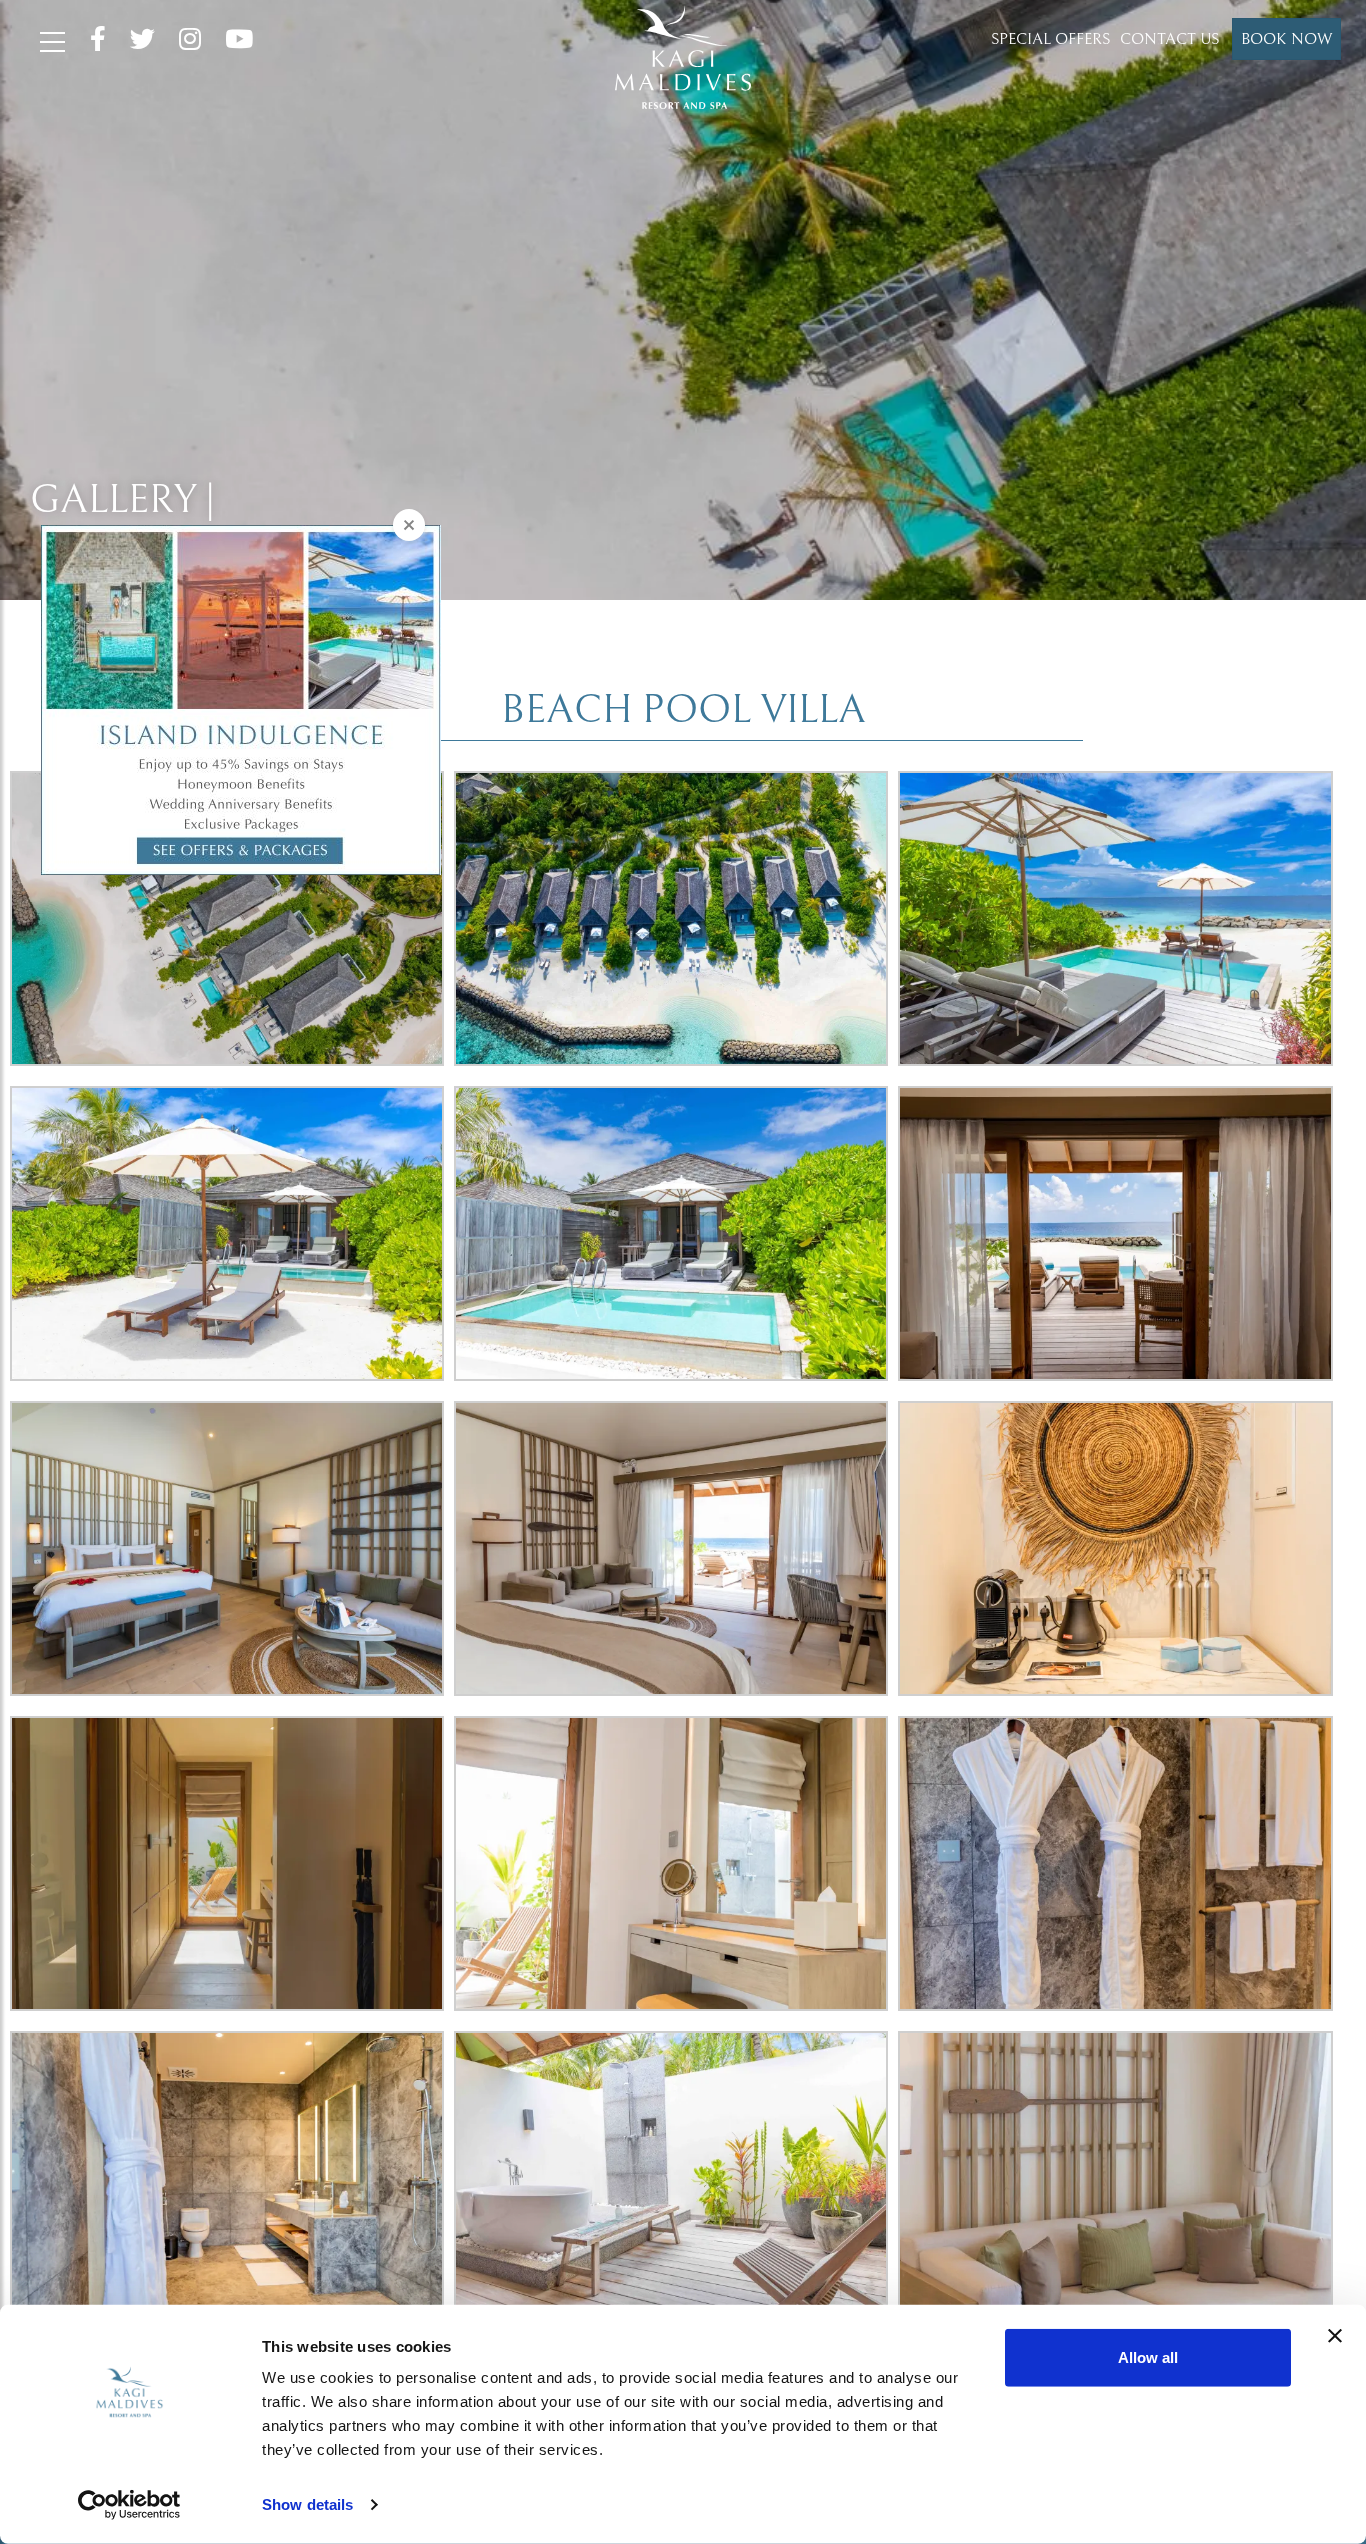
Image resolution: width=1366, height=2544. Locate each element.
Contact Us (1169, 39)
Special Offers (1050, 39)
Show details (307, 2504)
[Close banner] (1335, 2336)
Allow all (1148, 2357)
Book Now (1286, 39)
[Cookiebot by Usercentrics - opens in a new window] (129, 2505)
